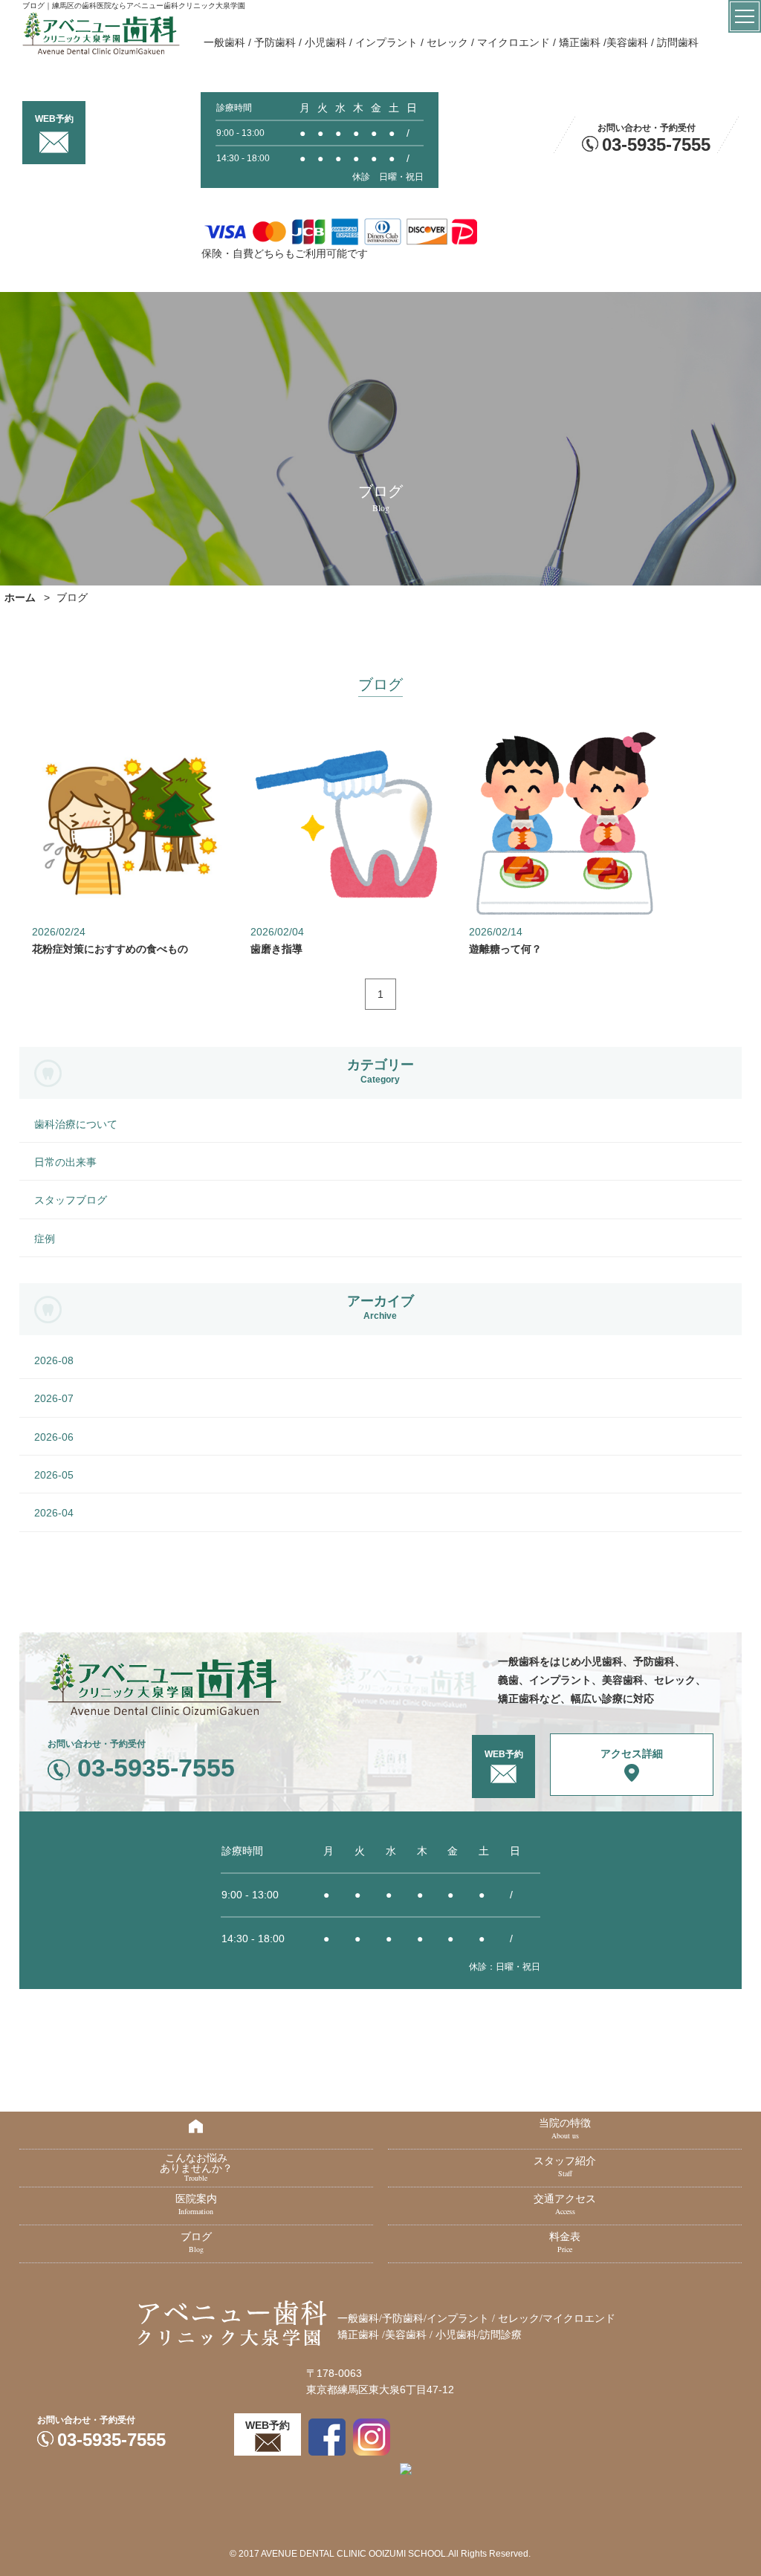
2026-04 (54, 1513)
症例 (45, 1239)
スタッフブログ (71, 1200)
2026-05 (54, 1475)
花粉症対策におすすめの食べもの (110, 949)
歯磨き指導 (276, 949)
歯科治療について (76, 1124)
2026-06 (54, 1437)
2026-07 (54, 1398)
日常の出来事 (65, 1162)
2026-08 (54, 1360)
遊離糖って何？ (505, 949)
